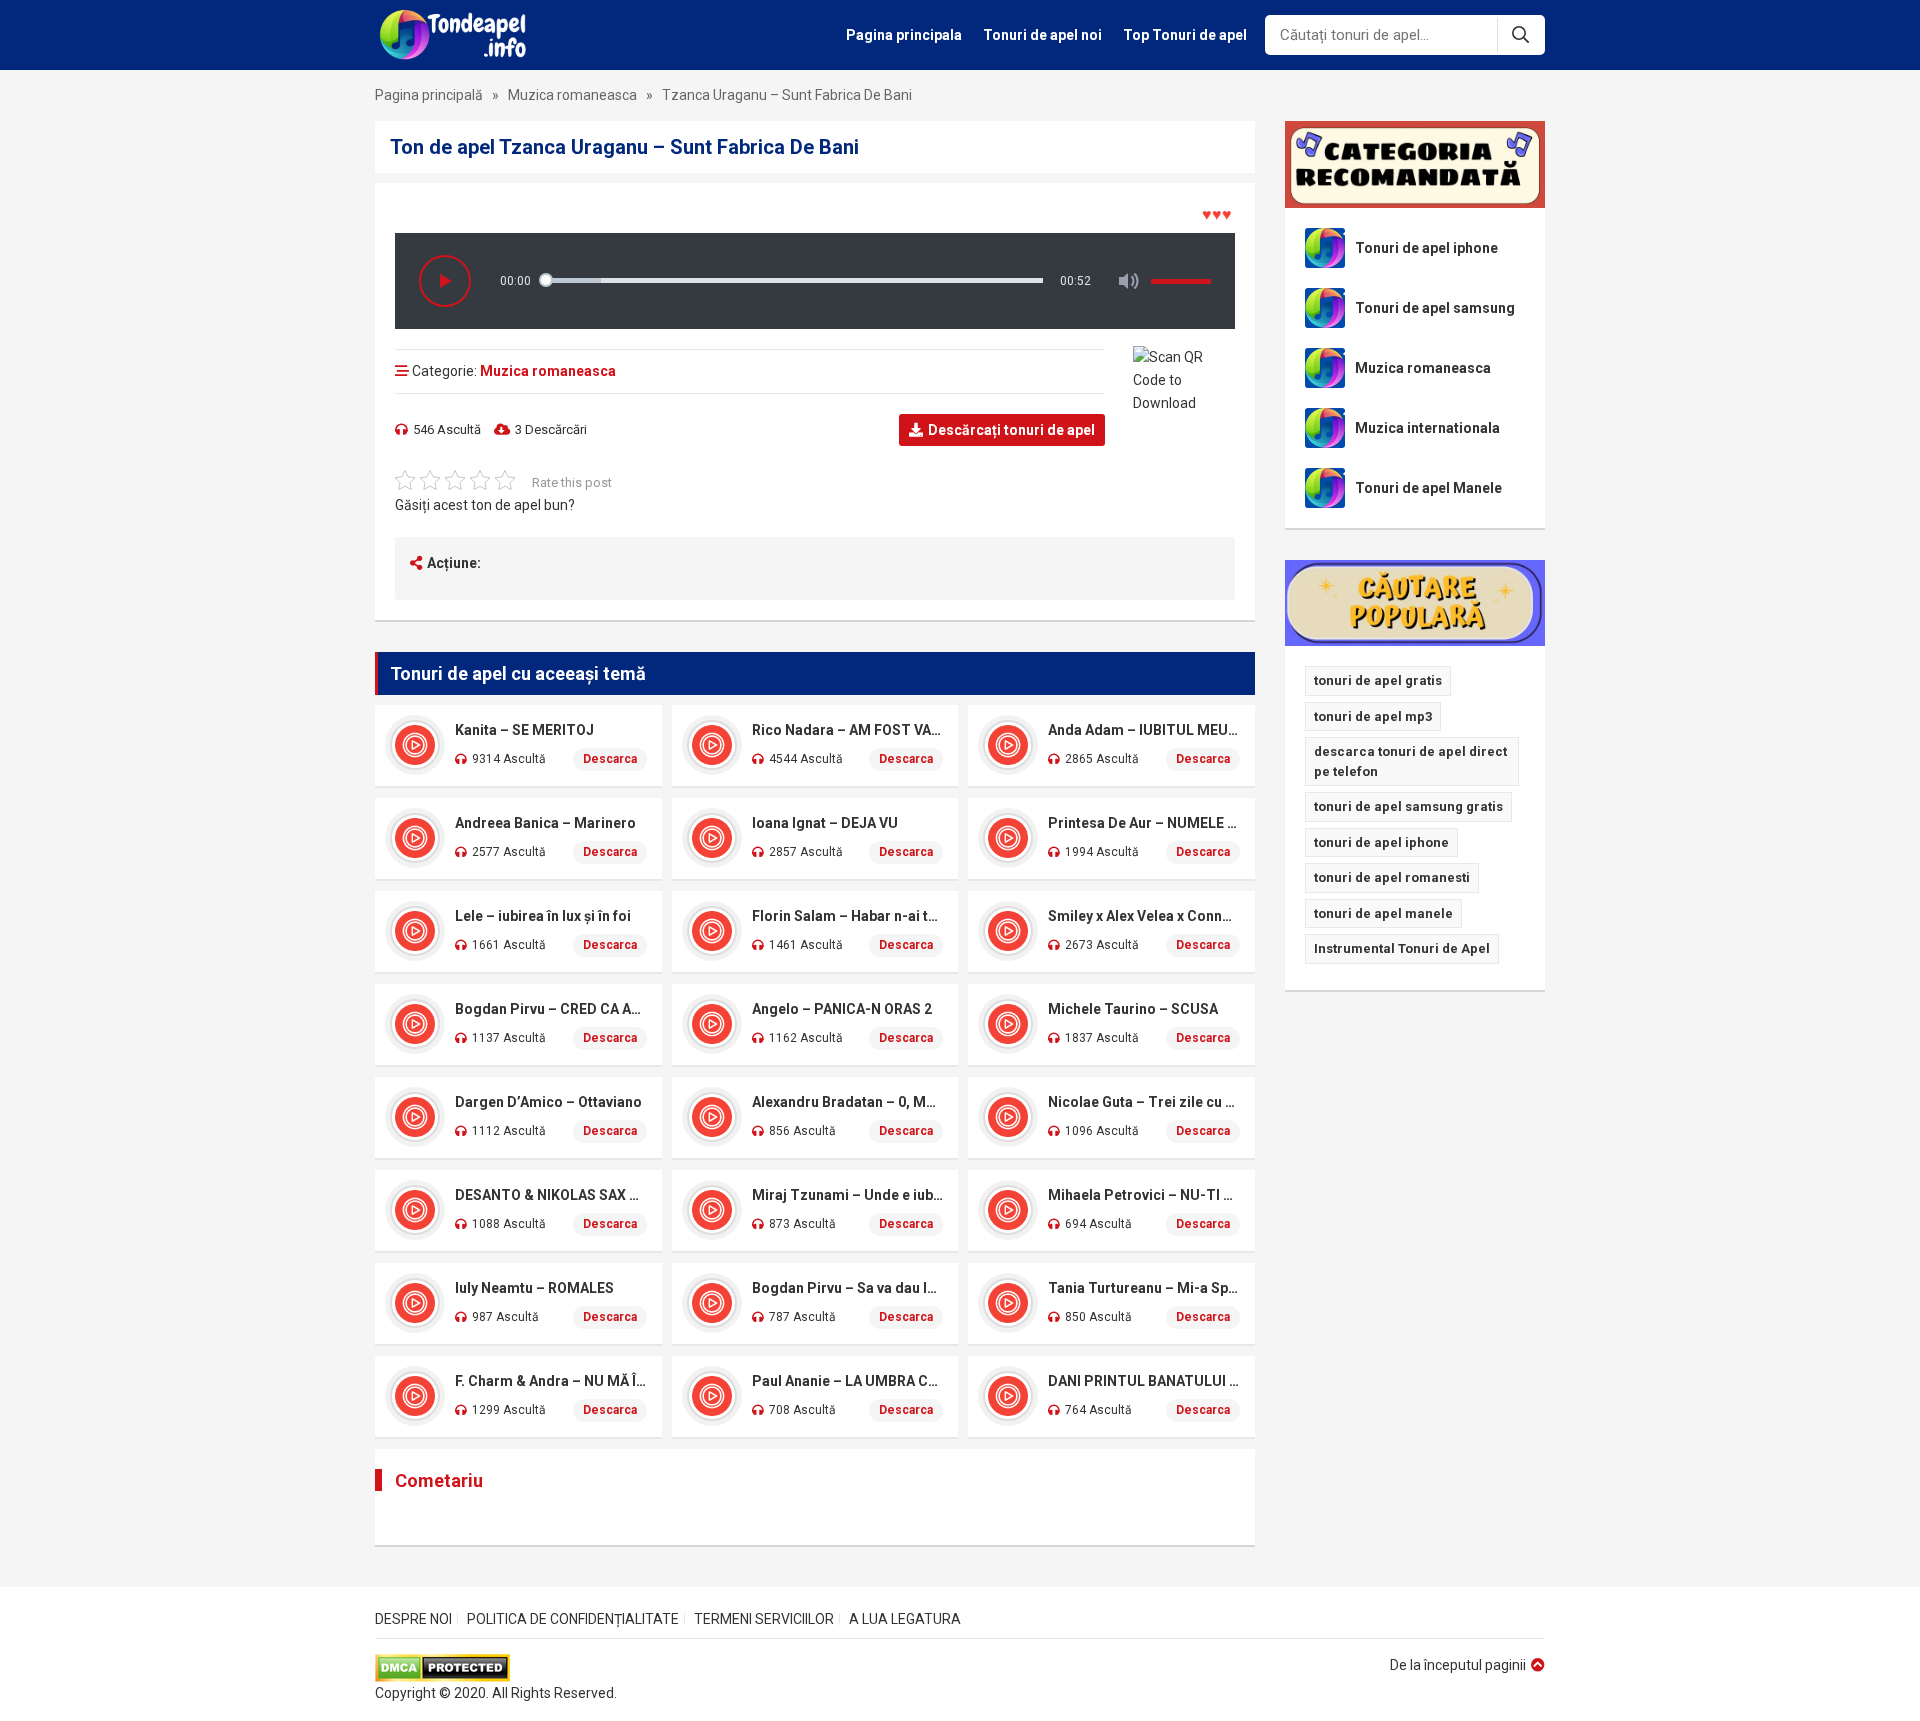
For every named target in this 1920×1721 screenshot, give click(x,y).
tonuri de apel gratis (1378, 680)
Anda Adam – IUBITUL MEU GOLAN (1144, 730)
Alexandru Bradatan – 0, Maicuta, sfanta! (848, 1102)
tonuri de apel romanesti (1392, 877)
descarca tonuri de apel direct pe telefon (1410, 761)
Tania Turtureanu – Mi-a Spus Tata (1144, 1288)
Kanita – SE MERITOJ (524, 730)
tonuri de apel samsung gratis (1408, 806)
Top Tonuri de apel (1185, 35)
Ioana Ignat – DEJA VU (825, 823)
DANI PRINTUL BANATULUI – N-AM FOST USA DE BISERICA (1144, 1381)
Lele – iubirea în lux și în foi (543, 916)
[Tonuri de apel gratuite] (458, 35)
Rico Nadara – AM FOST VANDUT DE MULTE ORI (848, 730)
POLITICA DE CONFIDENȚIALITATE (573, 1619)
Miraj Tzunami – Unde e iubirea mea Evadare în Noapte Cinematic (848, 1195)
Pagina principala (904, 35)
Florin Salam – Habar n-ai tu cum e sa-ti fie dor (848, 916)
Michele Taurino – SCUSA (1133, 1009)
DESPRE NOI (413, 1619)
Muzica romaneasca (572, 95)
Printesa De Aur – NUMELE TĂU (1144, 823)
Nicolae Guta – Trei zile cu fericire (1144, 1102)
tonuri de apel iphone (1381, 842)
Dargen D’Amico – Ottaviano (548, 1102)
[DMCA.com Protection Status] (496, 1668)
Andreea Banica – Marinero (545, 823)
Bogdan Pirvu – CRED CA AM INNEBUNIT (551, 1009)
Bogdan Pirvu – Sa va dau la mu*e (848, 1288)
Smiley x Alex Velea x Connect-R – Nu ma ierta (1144, 916)
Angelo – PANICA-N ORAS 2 (842, 1009)
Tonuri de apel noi (1042, 35)
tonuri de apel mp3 (1373, 716)
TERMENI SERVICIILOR (764, 1619)
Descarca (610, 759)
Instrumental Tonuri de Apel (1402, 948)
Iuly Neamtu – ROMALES (534, 1288)
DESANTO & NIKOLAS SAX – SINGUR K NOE (551, 1195)
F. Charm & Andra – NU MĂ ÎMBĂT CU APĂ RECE (551, 1381)
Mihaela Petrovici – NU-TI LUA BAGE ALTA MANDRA (1144, 1195)
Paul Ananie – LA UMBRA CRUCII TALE (848, 1381)
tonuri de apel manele (1383, 913)
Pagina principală (429, 95)
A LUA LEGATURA (905, 1619)
